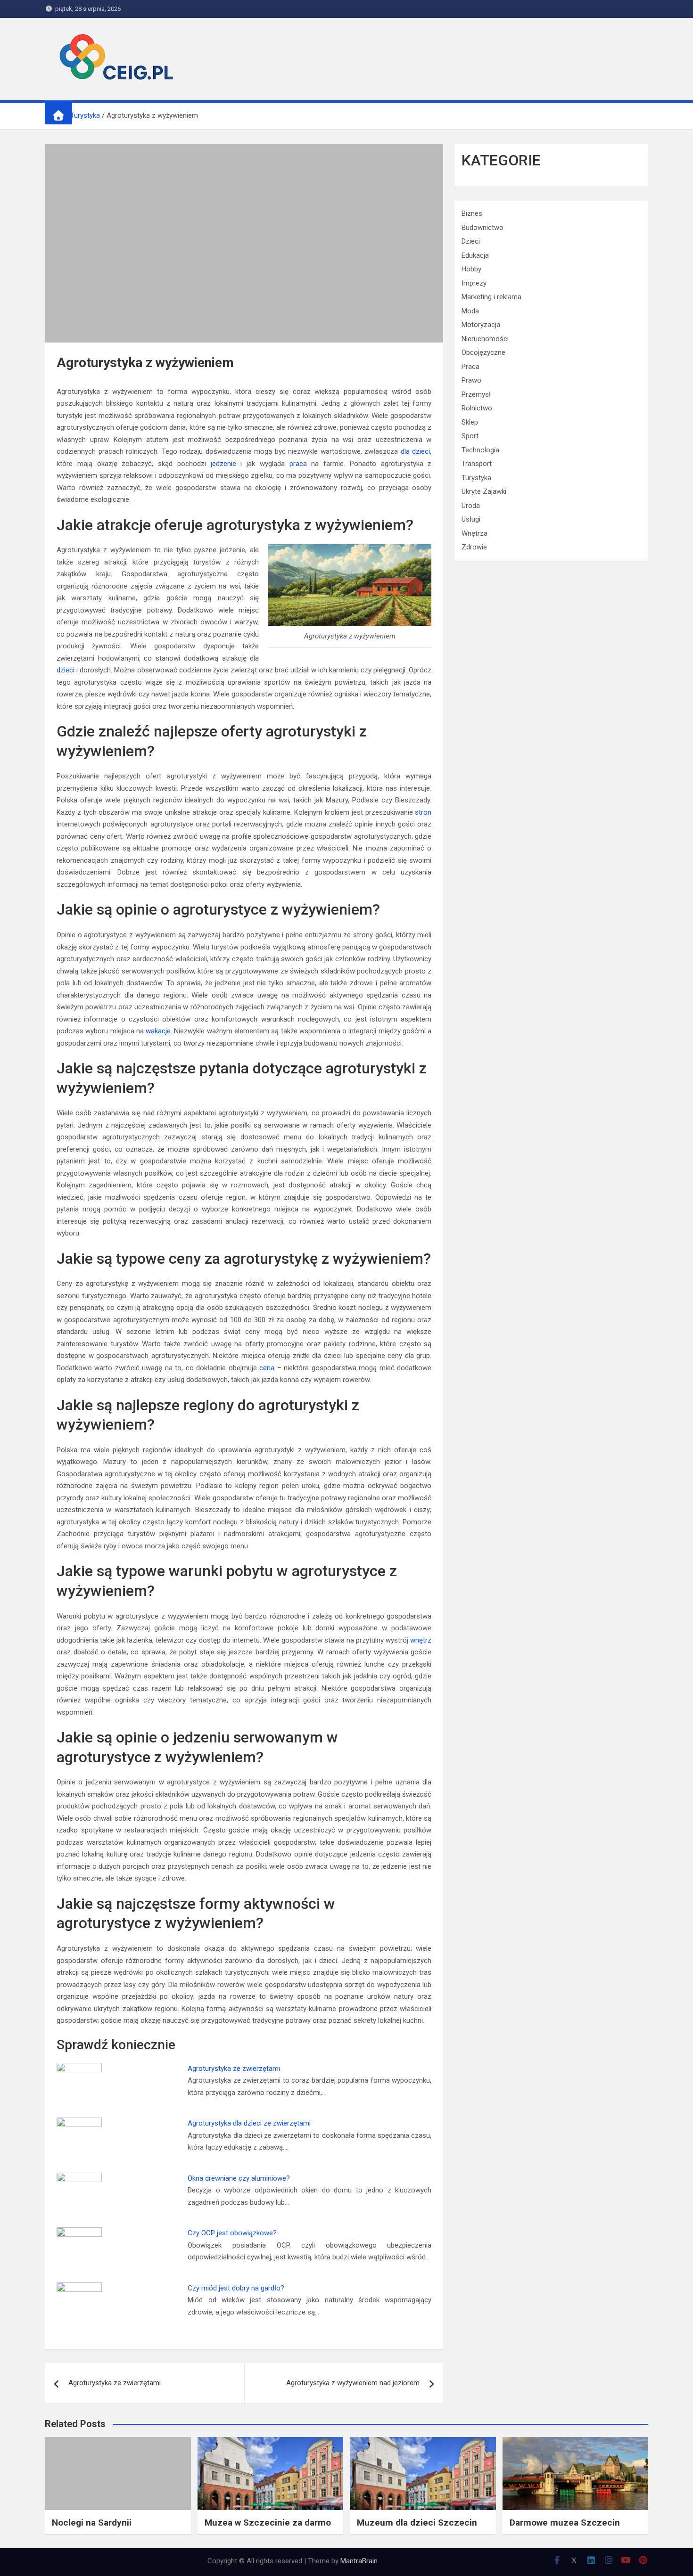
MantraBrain (359, 2561)
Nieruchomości (485, 339)
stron (423, 812)
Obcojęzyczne (483, 352)
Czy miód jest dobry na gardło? (236, 2288)
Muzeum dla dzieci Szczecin (417, 2523)
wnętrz (421, 1640)
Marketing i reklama (491, 297)
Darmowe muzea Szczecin (565, 2523)
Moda (470, 311)
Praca (470, 367)
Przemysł (476, 394)
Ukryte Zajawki (484, 491)
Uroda (471, 506)
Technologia (480, 450)
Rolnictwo (477, 408)
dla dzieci (416, 451)
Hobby (471, 269)
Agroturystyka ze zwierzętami (234, 2069)
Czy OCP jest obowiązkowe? (232, 2233)
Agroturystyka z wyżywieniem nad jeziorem (353, 2383)
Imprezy (474, 283)
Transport (477, 464)
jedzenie (223, 464)
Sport (470, 436)
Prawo (471, 380)
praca (298, 464)
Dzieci (471, 241)
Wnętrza (474, 533)
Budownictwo (483, 228)
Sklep (470, 422)
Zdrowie (474, 547)
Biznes (472, 213)
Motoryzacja (481, 325)
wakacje (158, 1031)
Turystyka (476, 478)
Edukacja (475, 255)
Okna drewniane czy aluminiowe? (239, 2178)
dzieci (66, 670)
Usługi (471, 519)
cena (267, 1368)
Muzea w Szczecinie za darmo (268, 2523)
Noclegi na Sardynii (92, 2523)
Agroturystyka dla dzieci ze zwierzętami (249, 2123)
